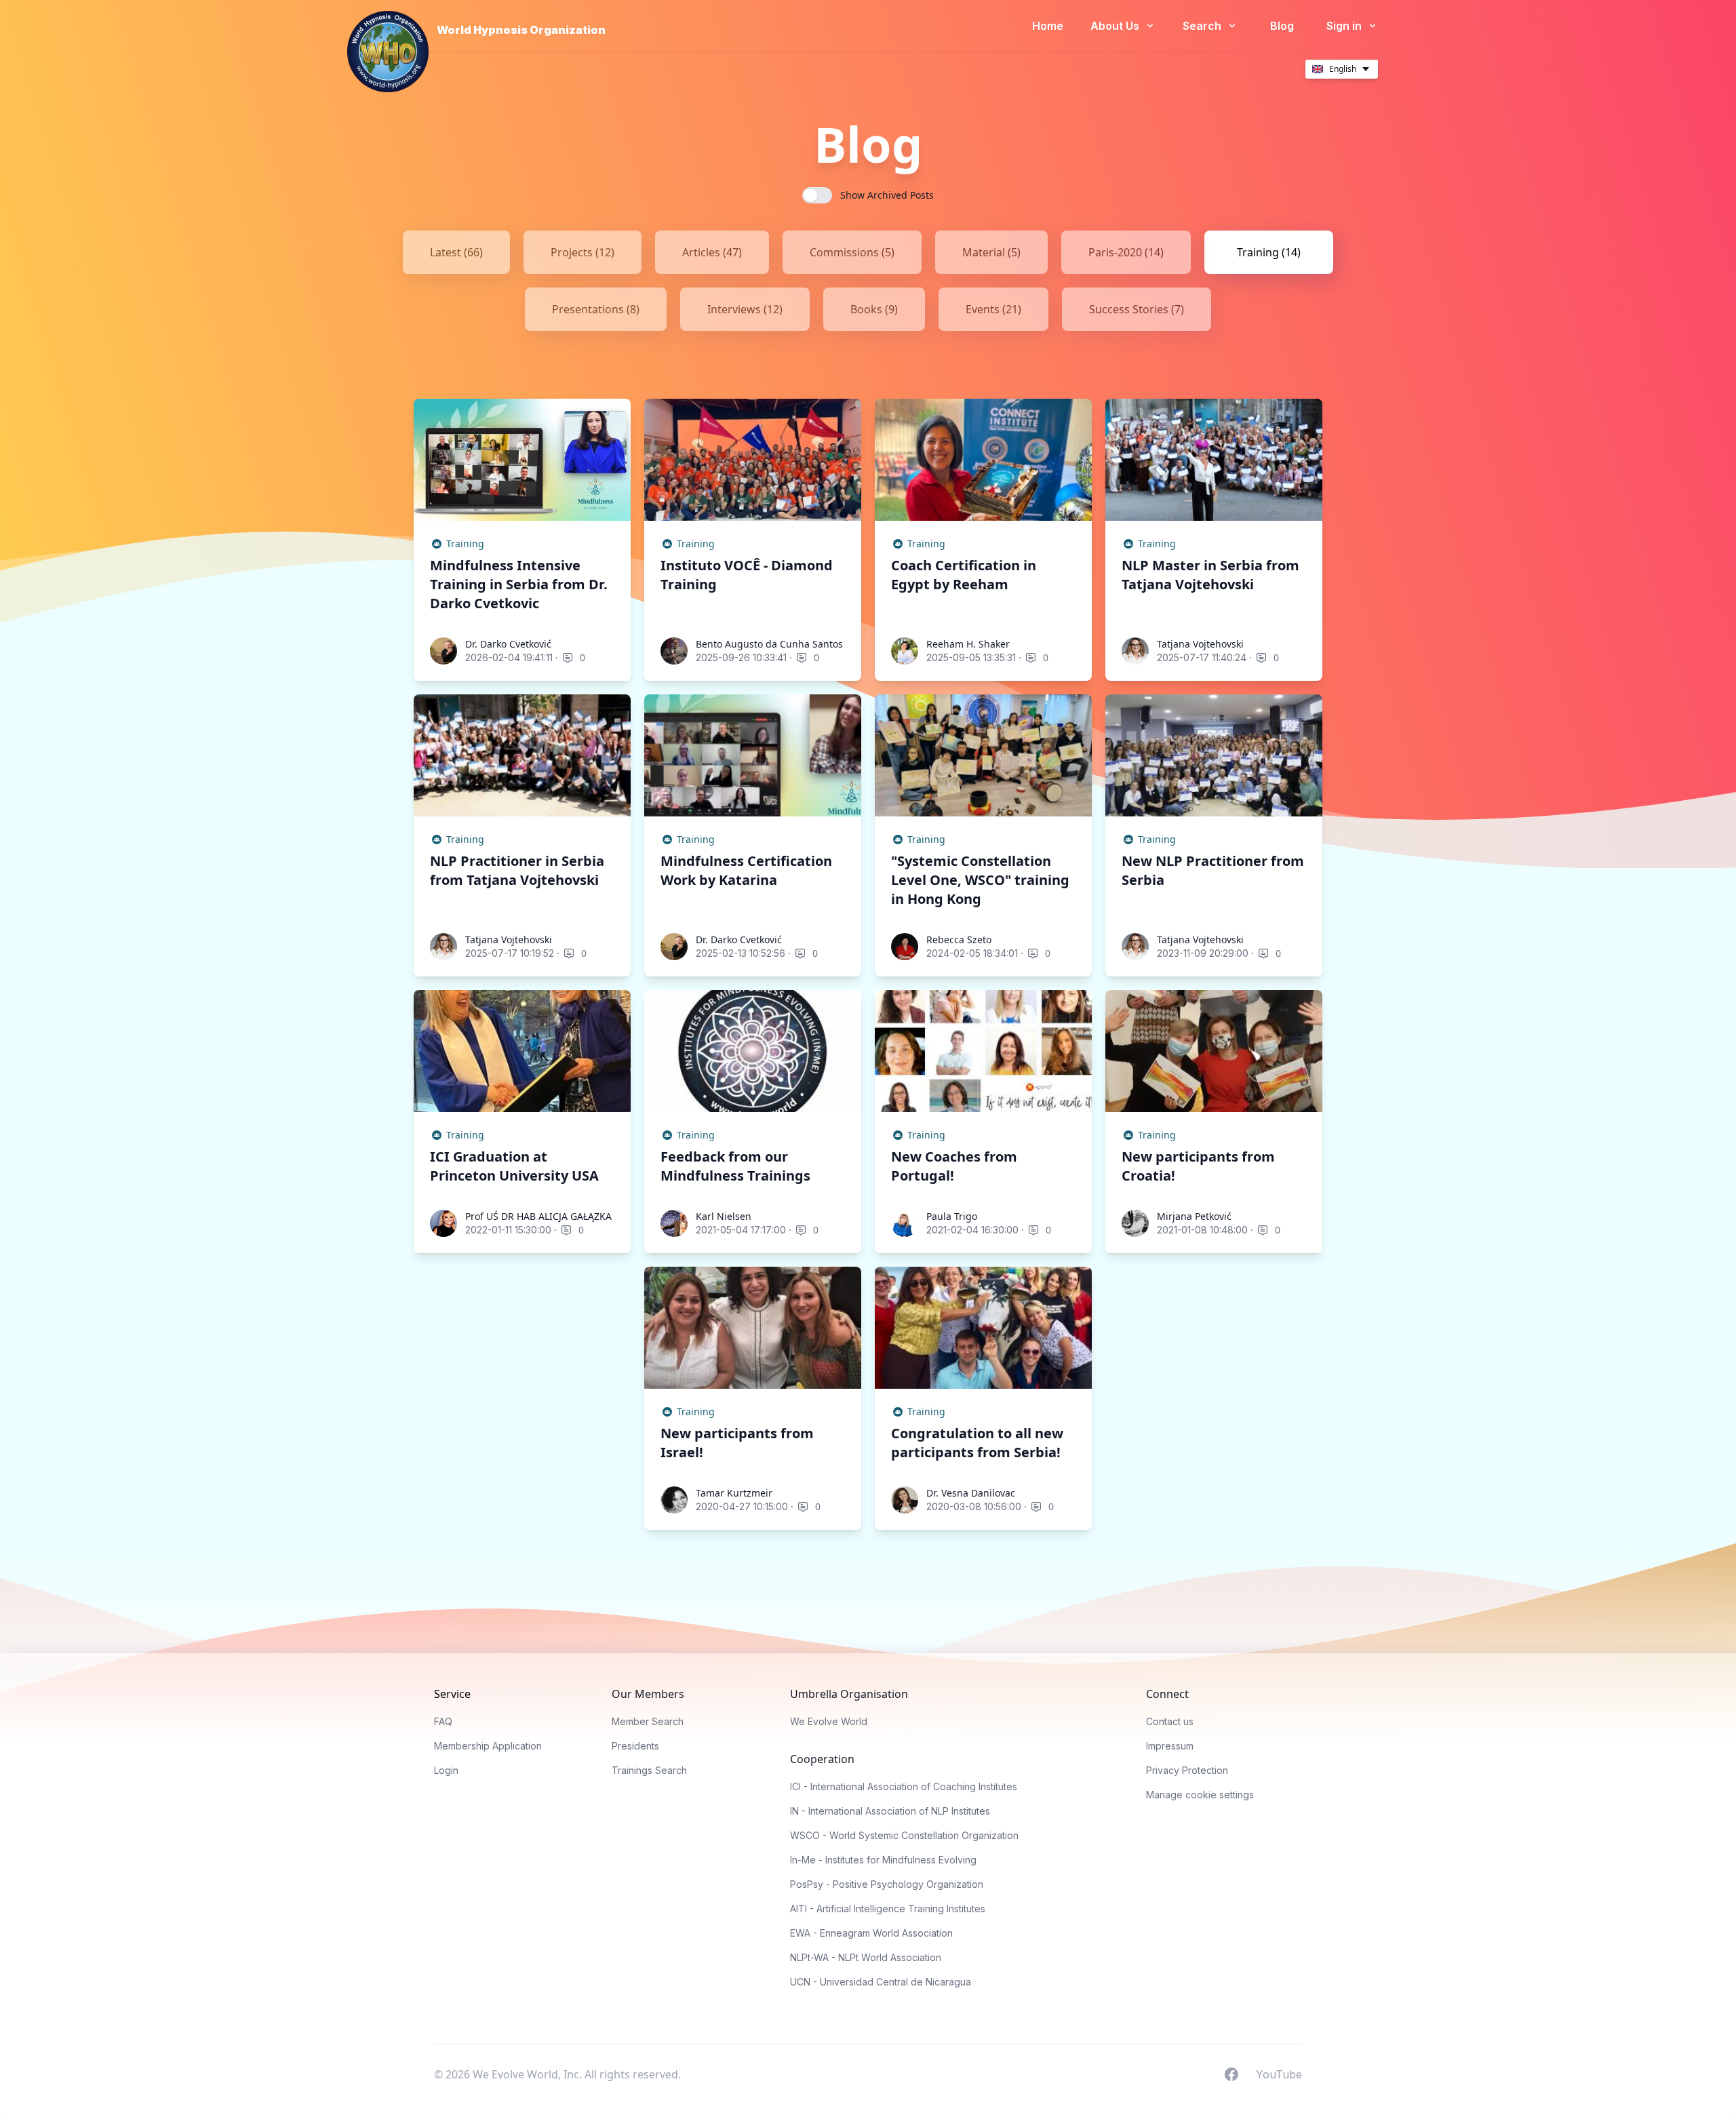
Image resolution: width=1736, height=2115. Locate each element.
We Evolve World (829, 1721)
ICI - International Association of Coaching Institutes (904, 1786)
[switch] (817, 195)
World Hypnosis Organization (521, 30)
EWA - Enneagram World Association (871, 1933)
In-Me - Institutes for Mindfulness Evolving (883, 1860)
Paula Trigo (952, 1216)
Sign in (1345, 26)
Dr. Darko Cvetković (508, 644)
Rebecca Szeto (959, 940)
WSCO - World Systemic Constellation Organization (904, 1835)
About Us (1116, 26)
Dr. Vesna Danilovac (971, 1493)
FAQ (443, 1721)
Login (446, 1770)
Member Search (648, 1721)
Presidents (635, 1746)
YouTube (1279, 2074)
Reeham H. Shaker (968, 644)
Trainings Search (649, 1770)
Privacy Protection (1187, 1770)
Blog (1282, 26)
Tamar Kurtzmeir (734, 1493)
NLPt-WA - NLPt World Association (866, 1957)
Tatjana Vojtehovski (1200, 644)
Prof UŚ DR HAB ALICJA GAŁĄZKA (538, 1216)
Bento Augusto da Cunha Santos (769, 644)
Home (1048, 26)
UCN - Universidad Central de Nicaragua (881, 1982)
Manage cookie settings (1200, 1795)
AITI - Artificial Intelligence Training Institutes (888, 1909)
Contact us (1170, 1721)
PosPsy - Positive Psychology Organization (887, 1884)
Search (1203, 26)
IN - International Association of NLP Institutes (890, 1811)
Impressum (1170, 1746)
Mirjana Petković (1194, 1216)
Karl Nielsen (724, 1216)
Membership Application (488, 1746)
